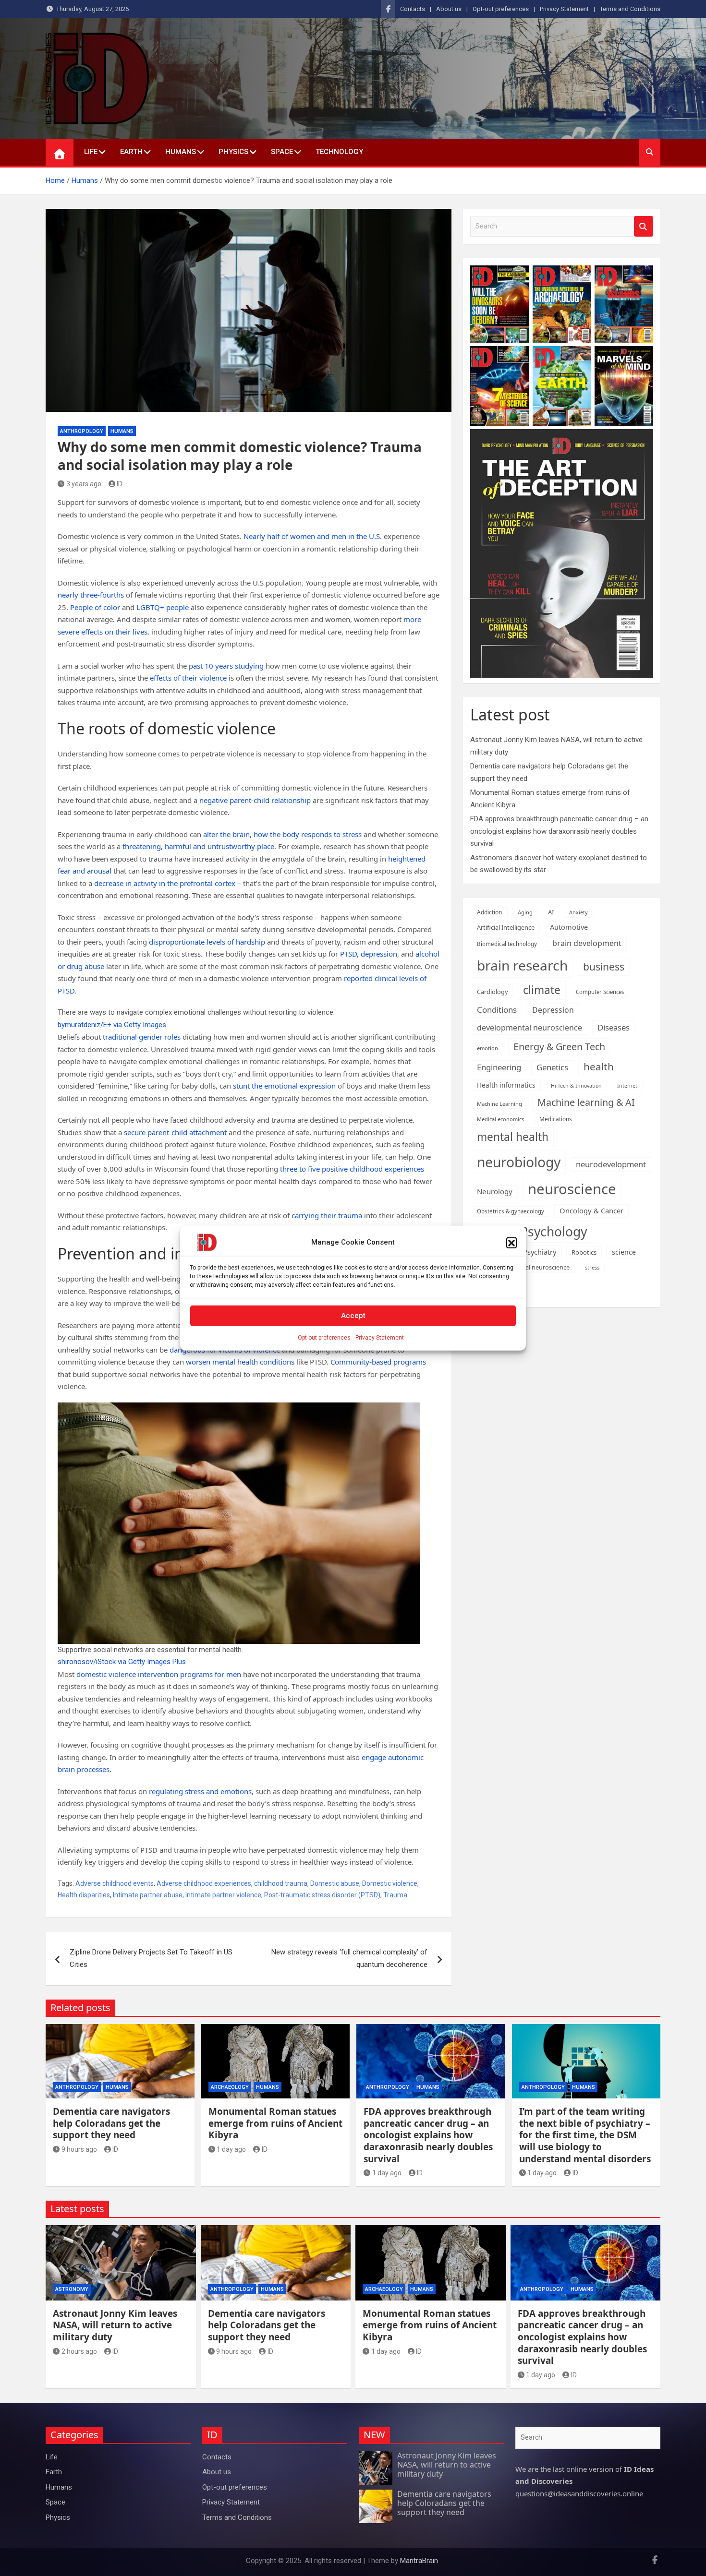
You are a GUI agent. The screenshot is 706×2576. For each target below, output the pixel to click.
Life (91, 152)
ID (120, 484)
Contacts (413, 9)
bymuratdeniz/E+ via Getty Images (112, 1025)
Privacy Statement (380, 1337)
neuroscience (572, 1189)
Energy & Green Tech (559, 1047)
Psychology (554, 1232)
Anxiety (578, 912)
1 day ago (231, 2149)
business (604, 966)
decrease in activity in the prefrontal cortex (165, 883)
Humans (181, 152)
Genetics (552, 1067)
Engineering (499, 1067)
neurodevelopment (611, 1164)
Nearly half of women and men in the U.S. (313, 536)
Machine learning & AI (586, 1102)
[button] (511, 1242)
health (599, 1066)
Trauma (395, 1895)
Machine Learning (499, 1104)
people (177, 607)
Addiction (490, 912)
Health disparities (84, 1895)
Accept (353, 1316)
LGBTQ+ (150, 607)
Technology (339, 152)
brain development (587, 943)
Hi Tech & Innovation (576, 1086)
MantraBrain (419, 2561)
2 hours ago (79, 2351)
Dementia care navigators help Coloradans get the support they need (111, 2123)
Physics (233, 152)
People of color (95, 607)
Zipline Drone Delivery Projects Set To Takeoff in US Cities (151, 1958)
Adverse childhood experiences (204, 1883)
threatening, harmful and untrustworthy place (198, 846)
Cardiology (492, 992)
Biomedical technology (507, 944)
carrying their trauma (327, 1215)
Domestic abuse (335, 1883)
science (624, 1252)
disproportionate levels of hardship (207, 942)
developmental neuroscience (529, 1028)
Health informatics (506, 1085)
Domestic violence (390, 1883)
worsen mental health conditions (240, 1362)
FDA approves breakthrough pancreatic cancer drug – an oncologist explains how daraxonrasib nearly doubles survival (559, 831)
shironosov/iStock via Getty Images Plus (122, 1662)
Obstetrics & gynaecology (511, 1211)
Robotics (584, 1252)
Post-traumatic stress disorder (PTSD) (322, 1895)
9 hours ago (79, 2149)
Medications (556, 1119)
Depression (553, 1010)
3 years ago (84, 484)
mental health (513, 1137)
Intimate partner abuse (148, 1895)
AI (551, 912)
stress (592, 1267)
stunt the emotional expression (284, 1086)
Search (644, 226)
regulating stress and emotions (200, 1791)
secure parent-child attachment (175, 1132)
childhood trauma (281, 1883)
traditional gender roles (142, 1037)
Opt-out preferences (324, 1337)
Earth (131, 152)
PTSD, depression (369, 954)
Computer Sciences (600, 992)
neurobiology (519, 1162)
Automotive (569, 927)
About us (449, 9)
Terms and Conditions (630, 9)
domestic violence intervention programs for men (159, 1674)
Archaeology (230, 2087)
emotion (487, 1048)
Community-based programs (378, 1362)
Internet (627, 1086)
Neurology (495, 1191)
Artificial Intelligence (506, 927)
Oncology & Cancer (591, 1210)
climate (542, 990)
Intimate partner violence (223, 1895)
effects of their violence (188, 678)
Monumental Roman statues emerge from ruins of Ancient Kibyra (275, 2123)
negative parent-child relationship (255, 800)
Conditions (497, 1010)
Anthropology (82, 431)
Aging (525, 912)
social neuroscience (542, 1267)
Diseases (614, 1027)
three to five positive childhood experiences (352, 1169)
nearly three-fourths (91, 595)
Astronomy (72, 2289)
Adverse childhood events (115, 1883)
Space (282, 152)
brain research (522, 965)
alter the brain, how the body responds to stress (282, 834)
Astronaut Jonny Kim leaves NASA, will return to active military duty (115, 2325)
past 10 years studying (226, 666)
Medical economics (500, 1119)
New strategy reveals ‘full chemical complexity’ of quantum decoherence (349, 1958)
